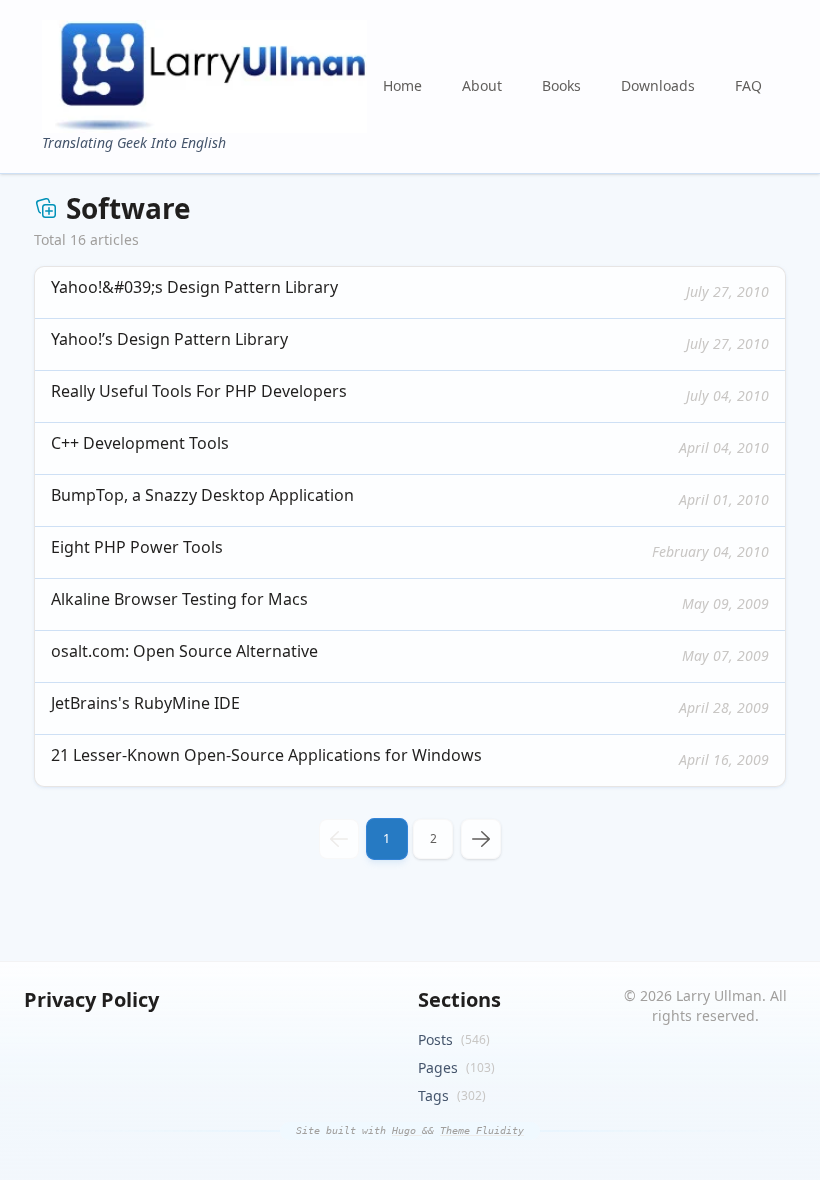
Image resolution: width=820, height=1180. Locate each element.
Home (402, 85)
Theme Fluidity (482, 1130)
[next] (481, 839)
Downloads (658, 85)
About (482, 85)
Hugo (407, 1130)
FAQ (748, 85)
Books (561, 85)
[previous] (339, 839)
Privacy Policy (91, 999)
